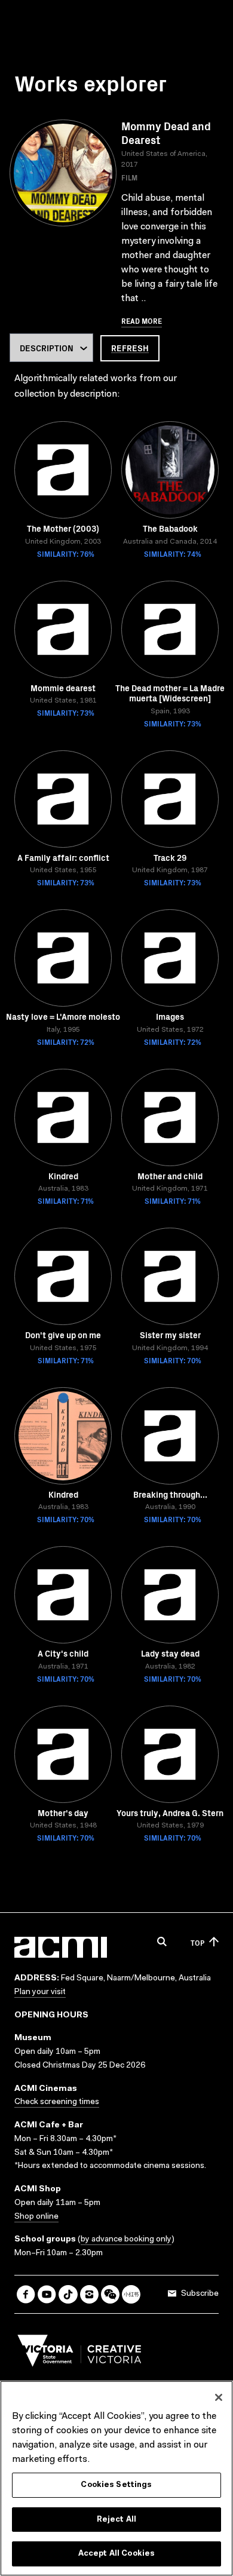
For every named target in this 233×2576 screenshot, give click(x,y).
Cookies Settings (116, 2485)
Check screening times (57, 2102)
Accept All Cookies (116, 2554)
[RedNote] (131, 2294)
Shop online (36, 2217)
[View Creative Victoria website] (79, 2354)
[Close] (219, 2397)
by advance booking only (126, 2240)
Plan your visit (40, 1992)
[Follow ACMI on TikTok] (68, 2294)
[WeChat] (110, 2294)
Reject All (116, 2520)
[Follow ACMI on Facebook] (26, 2294)
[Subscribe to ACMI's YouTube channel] (47, 2294)
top (197, 1942)
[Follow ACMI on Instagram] (89, 2294)
